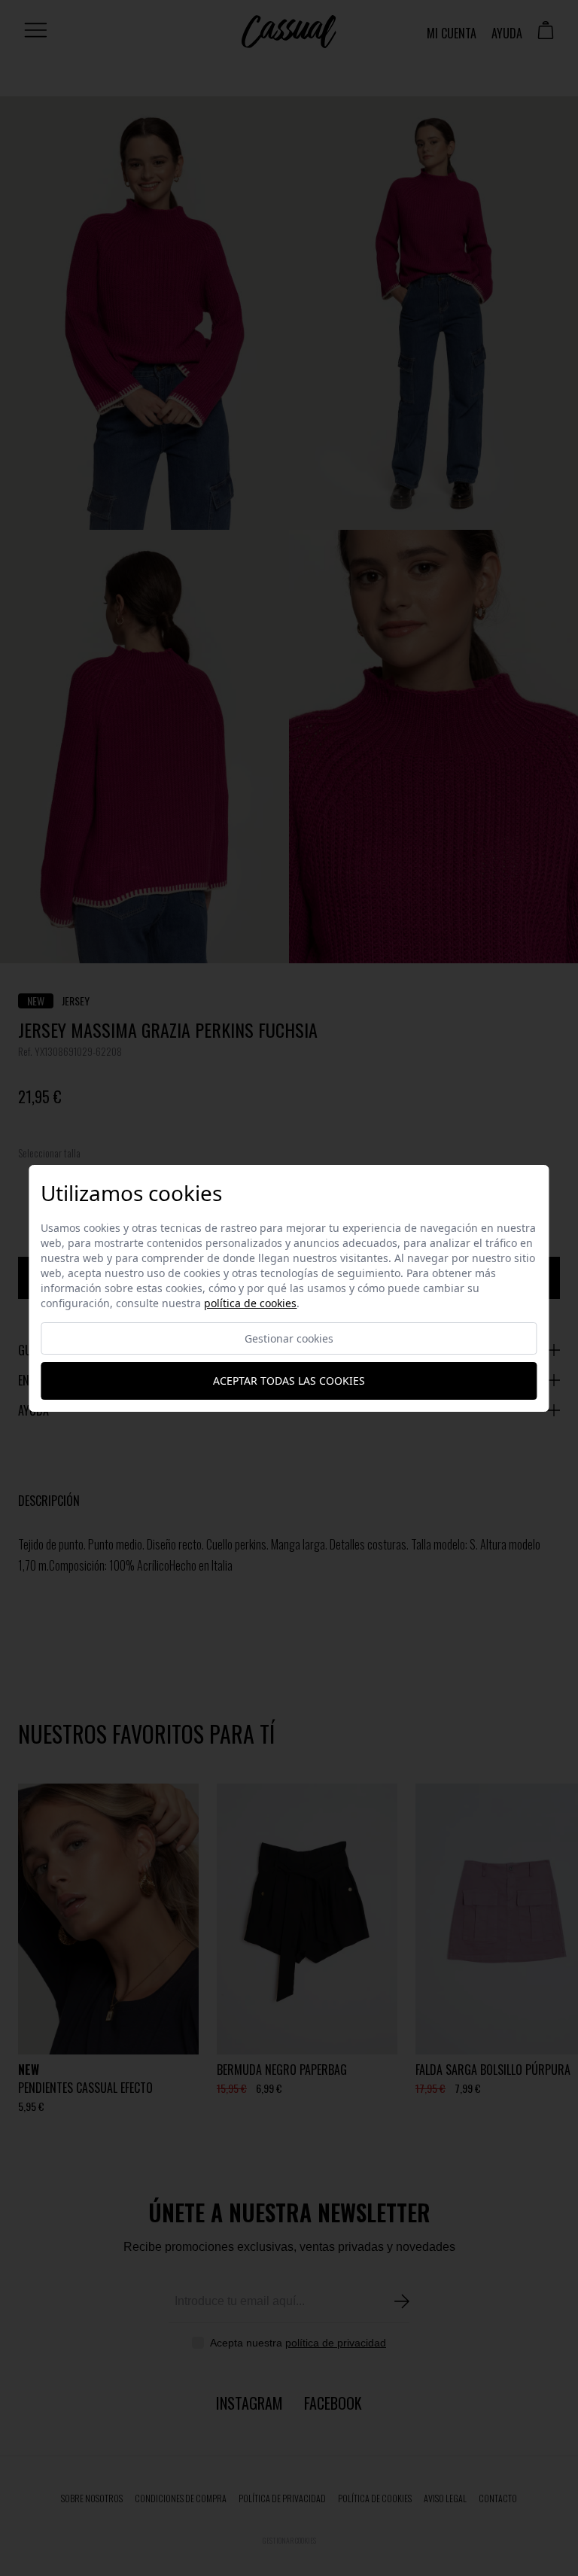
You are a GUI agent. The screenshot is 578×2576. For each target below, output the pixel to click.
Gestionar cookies (289, 1338)
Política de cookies (250, 1303)
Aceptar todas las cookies (289, 1381)
